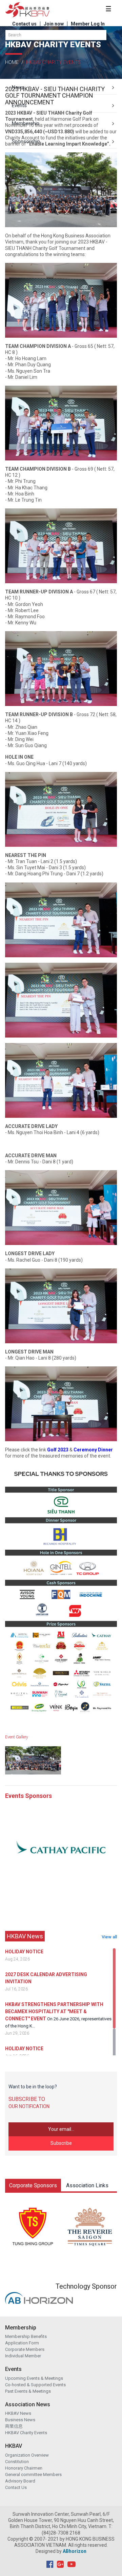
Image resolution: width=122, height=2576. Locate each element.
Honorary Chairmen (24, 2468)
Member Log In (88, 24)
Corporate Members (25, 2349)
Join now (54, 24)
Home (12, 62)
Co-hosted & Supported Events (35, 2385)
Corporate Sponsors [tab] (33, 2185)
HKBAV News (18, 2413)
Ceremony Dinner (93, 1450)
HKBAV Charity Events (26, 2433)
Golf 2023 (58, 1450)
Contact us (24, 24)
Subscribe (61, 2143)
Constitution (17, 2462)
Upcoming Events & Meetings (34, 2378)
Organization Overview (27, 2455)
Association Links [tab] (87, 2185)
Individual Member (23, 2356)
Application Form (22, 2343)
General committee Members (33, 2474)
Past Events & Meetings (28, 2391)
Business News (20, 2420)
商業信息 (14, 2426)
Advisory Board (20, 2481)
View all (109, 1937)
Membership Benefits (26, 2336)
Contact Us (16, 2487)
